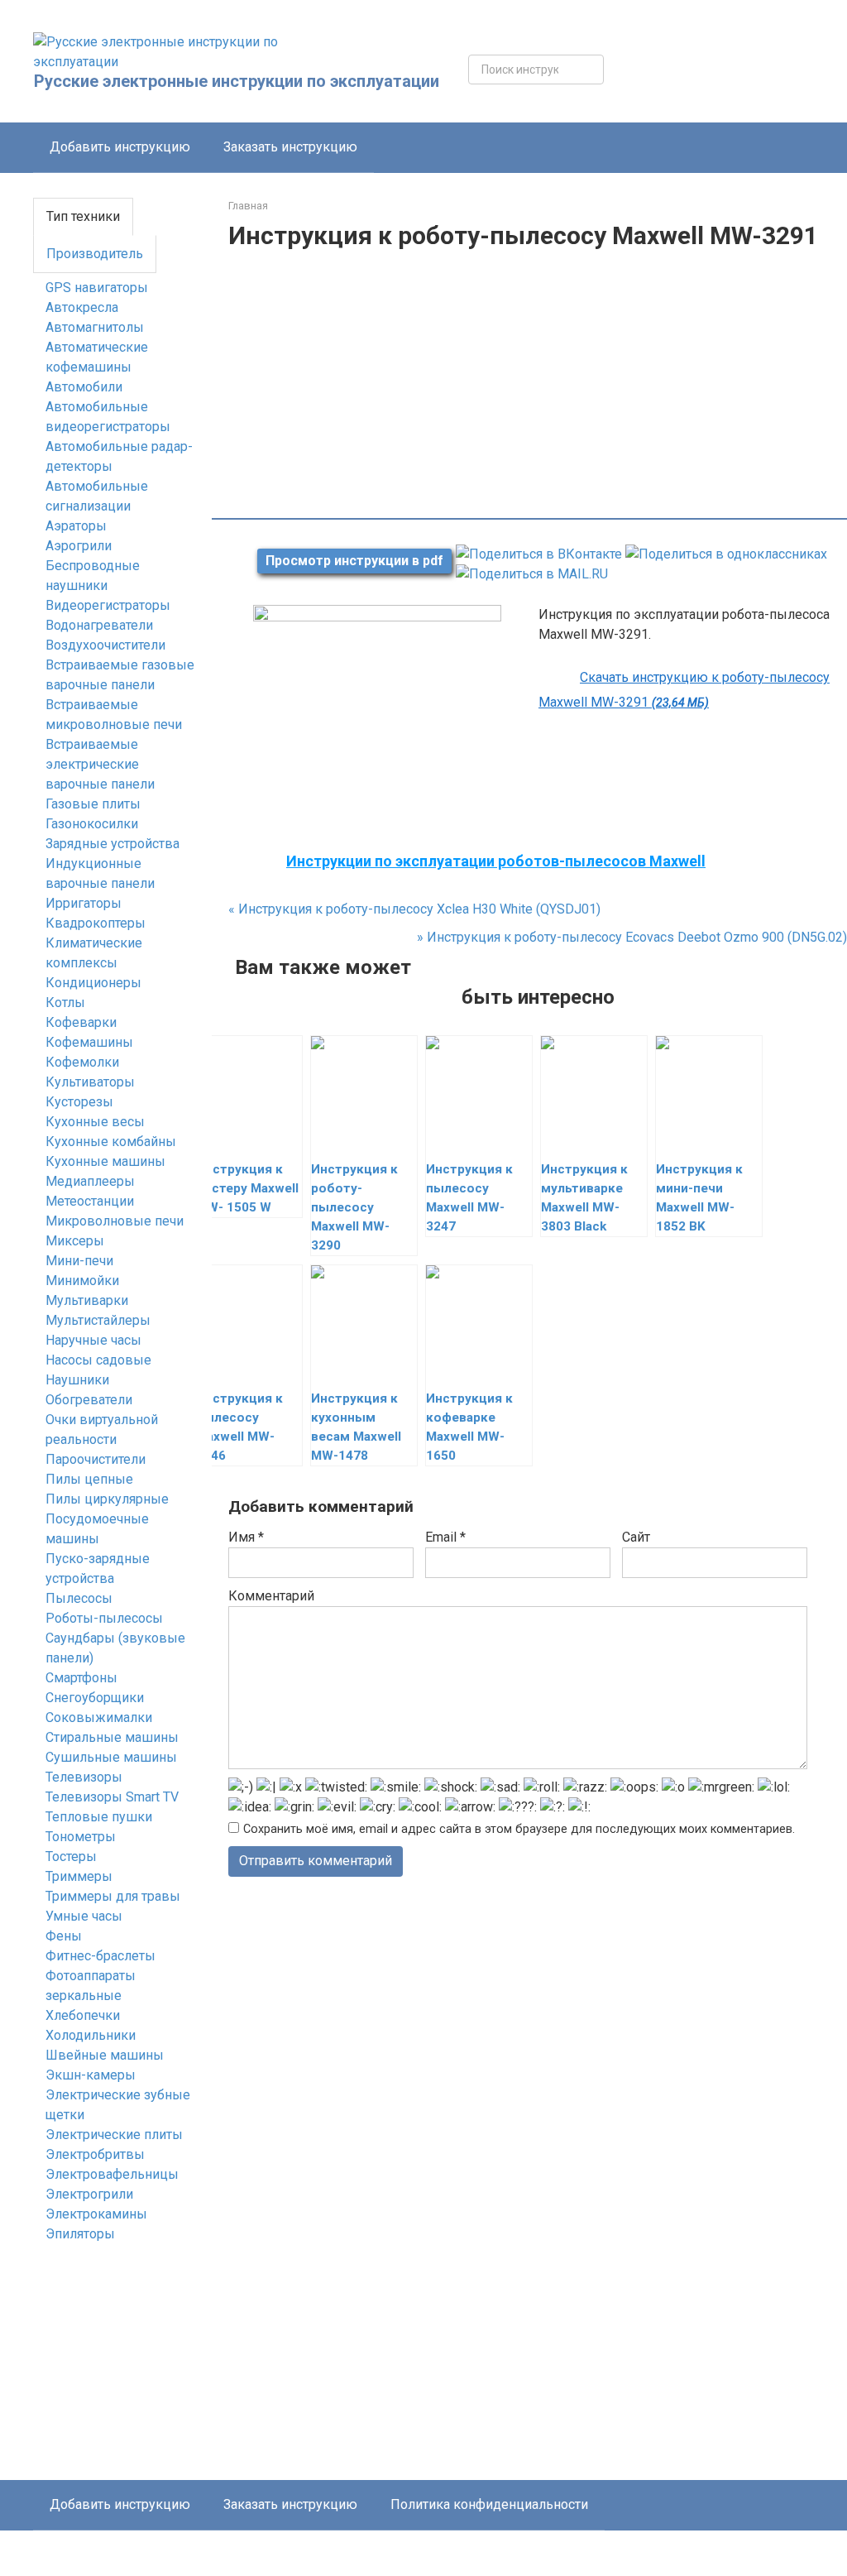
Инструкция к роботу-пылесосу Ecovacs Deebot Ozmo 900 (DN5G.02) (632, 937)
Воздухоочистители (105, 645)
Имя (246, 1537)
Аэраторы (76, 526)
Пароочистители (96, 1459)
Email (445, 1537)
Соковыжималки (99, 1717)
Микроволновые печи (115, 1221)
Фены (64, 1936)
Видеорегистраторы (108, 605)
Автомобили (84, 387)
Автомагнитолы (95, 327)
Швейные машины (105, 2055)
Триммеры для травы (113, 1896)
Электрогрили (89, 2194)
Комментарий (271, 1596)
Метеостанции (90, 1201)
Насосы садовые (98, 1360)
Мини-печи (79, 1261)
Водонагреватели (99, 625)
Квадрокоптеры (96, 923)
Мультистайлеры (98, 1320)
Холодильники (91, 2035)
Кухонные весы (95, 1122)
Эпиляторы (80, 2234)
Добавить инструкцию (120, 147)
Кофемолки (82, 1062)
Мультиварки (87, 1300)
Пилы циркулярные (107, 1499)
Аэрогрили (79, 546)
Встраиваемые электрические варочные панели (100, 764)
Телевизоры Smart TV (112, 1797)
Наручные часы (93, 1340)
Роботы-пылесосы (104, 1618)
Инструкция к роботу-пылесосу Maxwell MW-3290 (354, 1207)
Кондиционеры (93, 983)
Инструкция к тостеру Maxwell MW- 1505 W (247, 1188)
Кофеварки (81, 1022)
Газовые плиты (93, 804)
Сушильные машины (111, 1757)
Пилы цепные (89, 1479)
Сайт (636, 1537)
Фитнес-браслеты (100, 1956)
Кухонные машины (105, 1161)
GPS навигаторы (97, 288)
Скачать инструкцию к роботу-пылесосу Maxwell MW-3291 (684, 690)
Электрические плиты (114, 2135)
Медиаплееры (90, 1181)
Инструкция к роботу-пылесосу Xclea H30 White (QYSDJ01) (414, 909)
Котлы (65, 1003)
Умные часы (84, 1916)
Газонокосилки (92, 824)
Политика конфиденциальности (489, 2504)
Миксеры (75, 1241)
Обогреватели (89, 1400)
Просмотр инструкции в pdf (354, 561)
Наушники (77, 1380)
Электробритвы (95, 2154)
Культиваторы (90, 1082)
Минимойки (82, 1281)
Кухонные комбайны (111, 1142)
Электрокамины (96, 2214)
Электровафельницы (112, 2174)
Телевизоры (84, 1777)
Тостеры (71, 1856)
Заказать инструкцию (290, 147)
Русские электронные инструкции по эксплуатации (237, 81)
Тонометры (81, 1837)
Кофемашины (89, 1042)
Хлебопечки (83, 2015)
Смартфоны (81, 1678)
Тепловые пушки (99, 1817)
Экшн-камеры (91, 2075)
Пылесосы (79, 1598)
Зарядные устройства (112, 844)
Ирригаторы (84, 903)
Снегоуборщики (95, 1698)
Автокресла (82, 307)
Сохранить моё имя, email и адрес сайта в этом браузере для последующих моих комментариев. (519, 1829)
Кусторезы (79, 1102)
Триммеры (79, 1876)
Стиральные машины (112, 1737)
